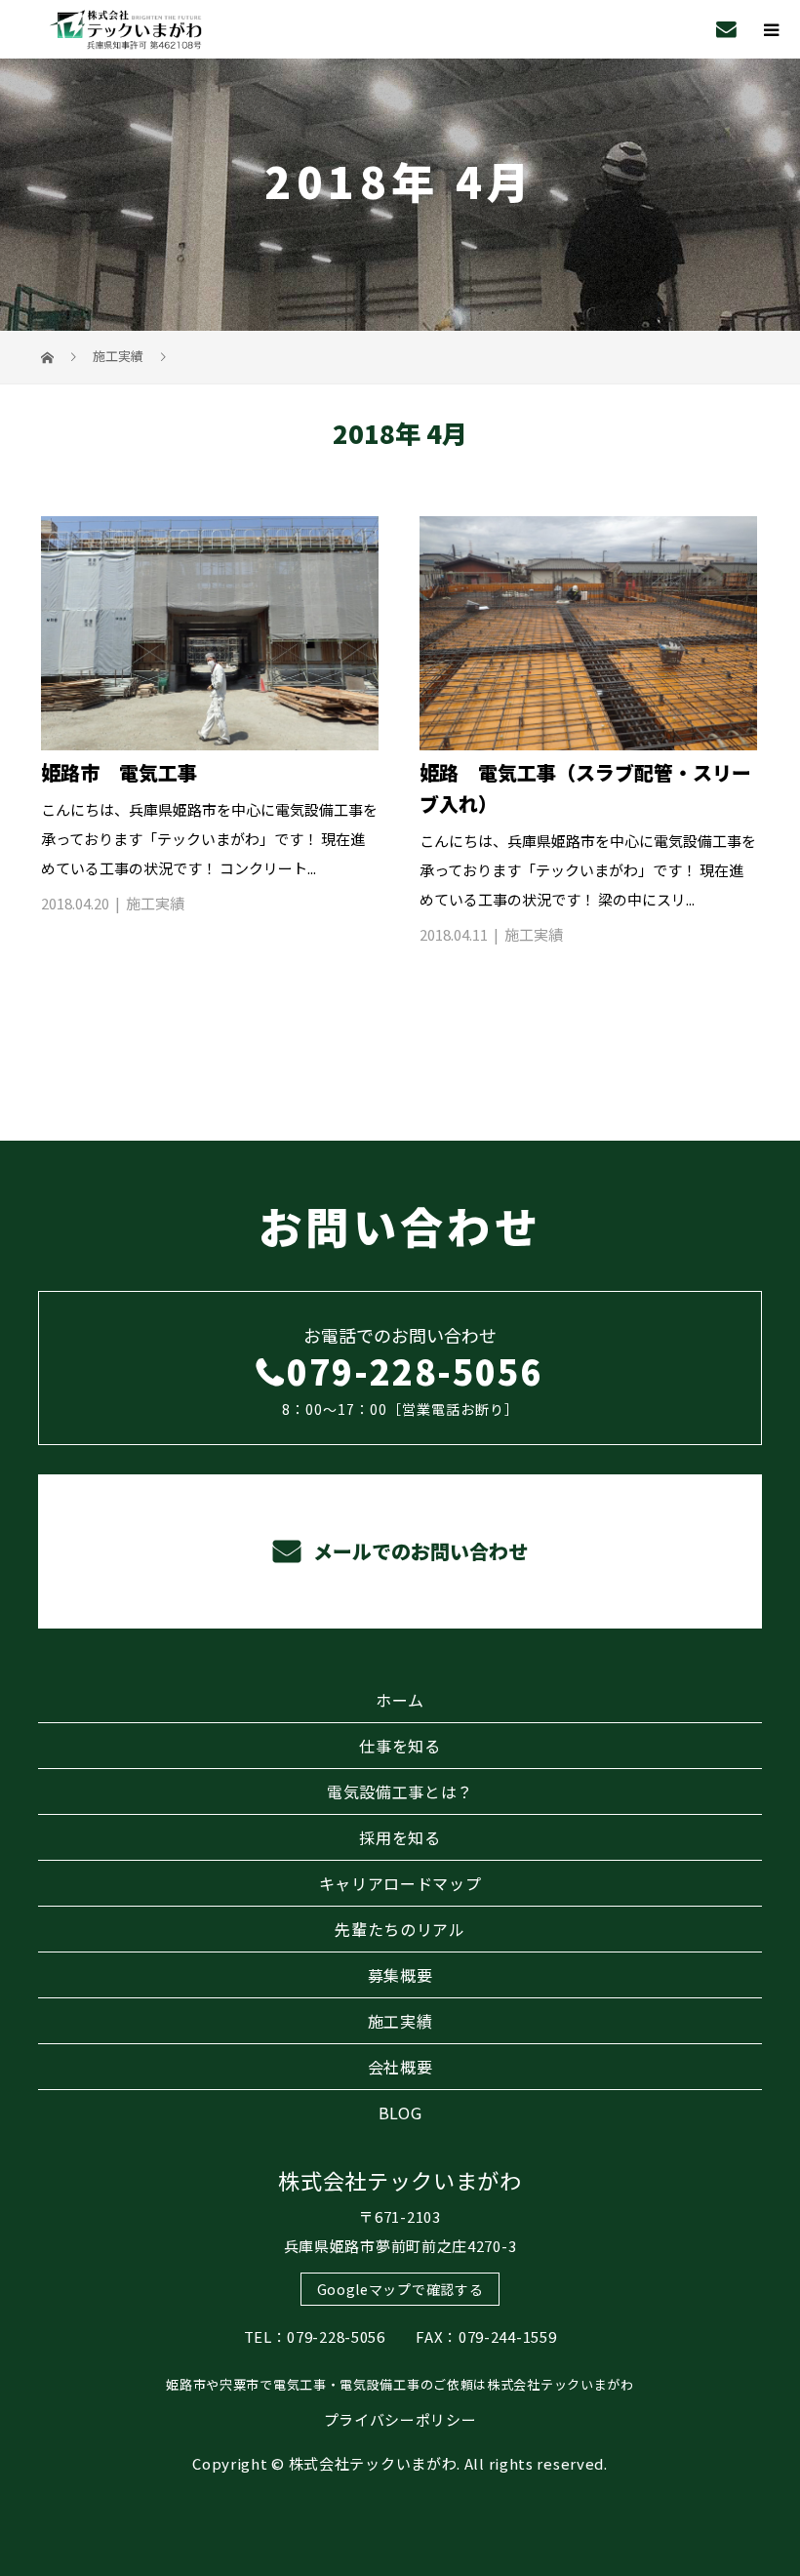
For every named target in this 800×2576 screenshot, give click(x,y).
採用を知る (400, 1837)
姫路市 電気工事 (119, 772)
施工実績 (155, 903)
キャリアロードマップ (400, 1883)
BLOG (400, 2113)
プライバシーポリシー (400, 2419)
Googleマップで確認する (400, 2289)
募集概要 (400, 1975)
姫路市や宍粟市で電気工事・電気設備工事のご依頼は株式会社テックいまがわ (400, 2384)
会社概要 (400, 2067)
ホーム (400, 1700)
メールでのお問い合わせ (418, 1551)
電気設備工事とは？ (400, 1791)
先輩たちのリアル (400, 1929)
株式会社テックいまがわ (400, 2180)
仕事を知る (400, 1746)
